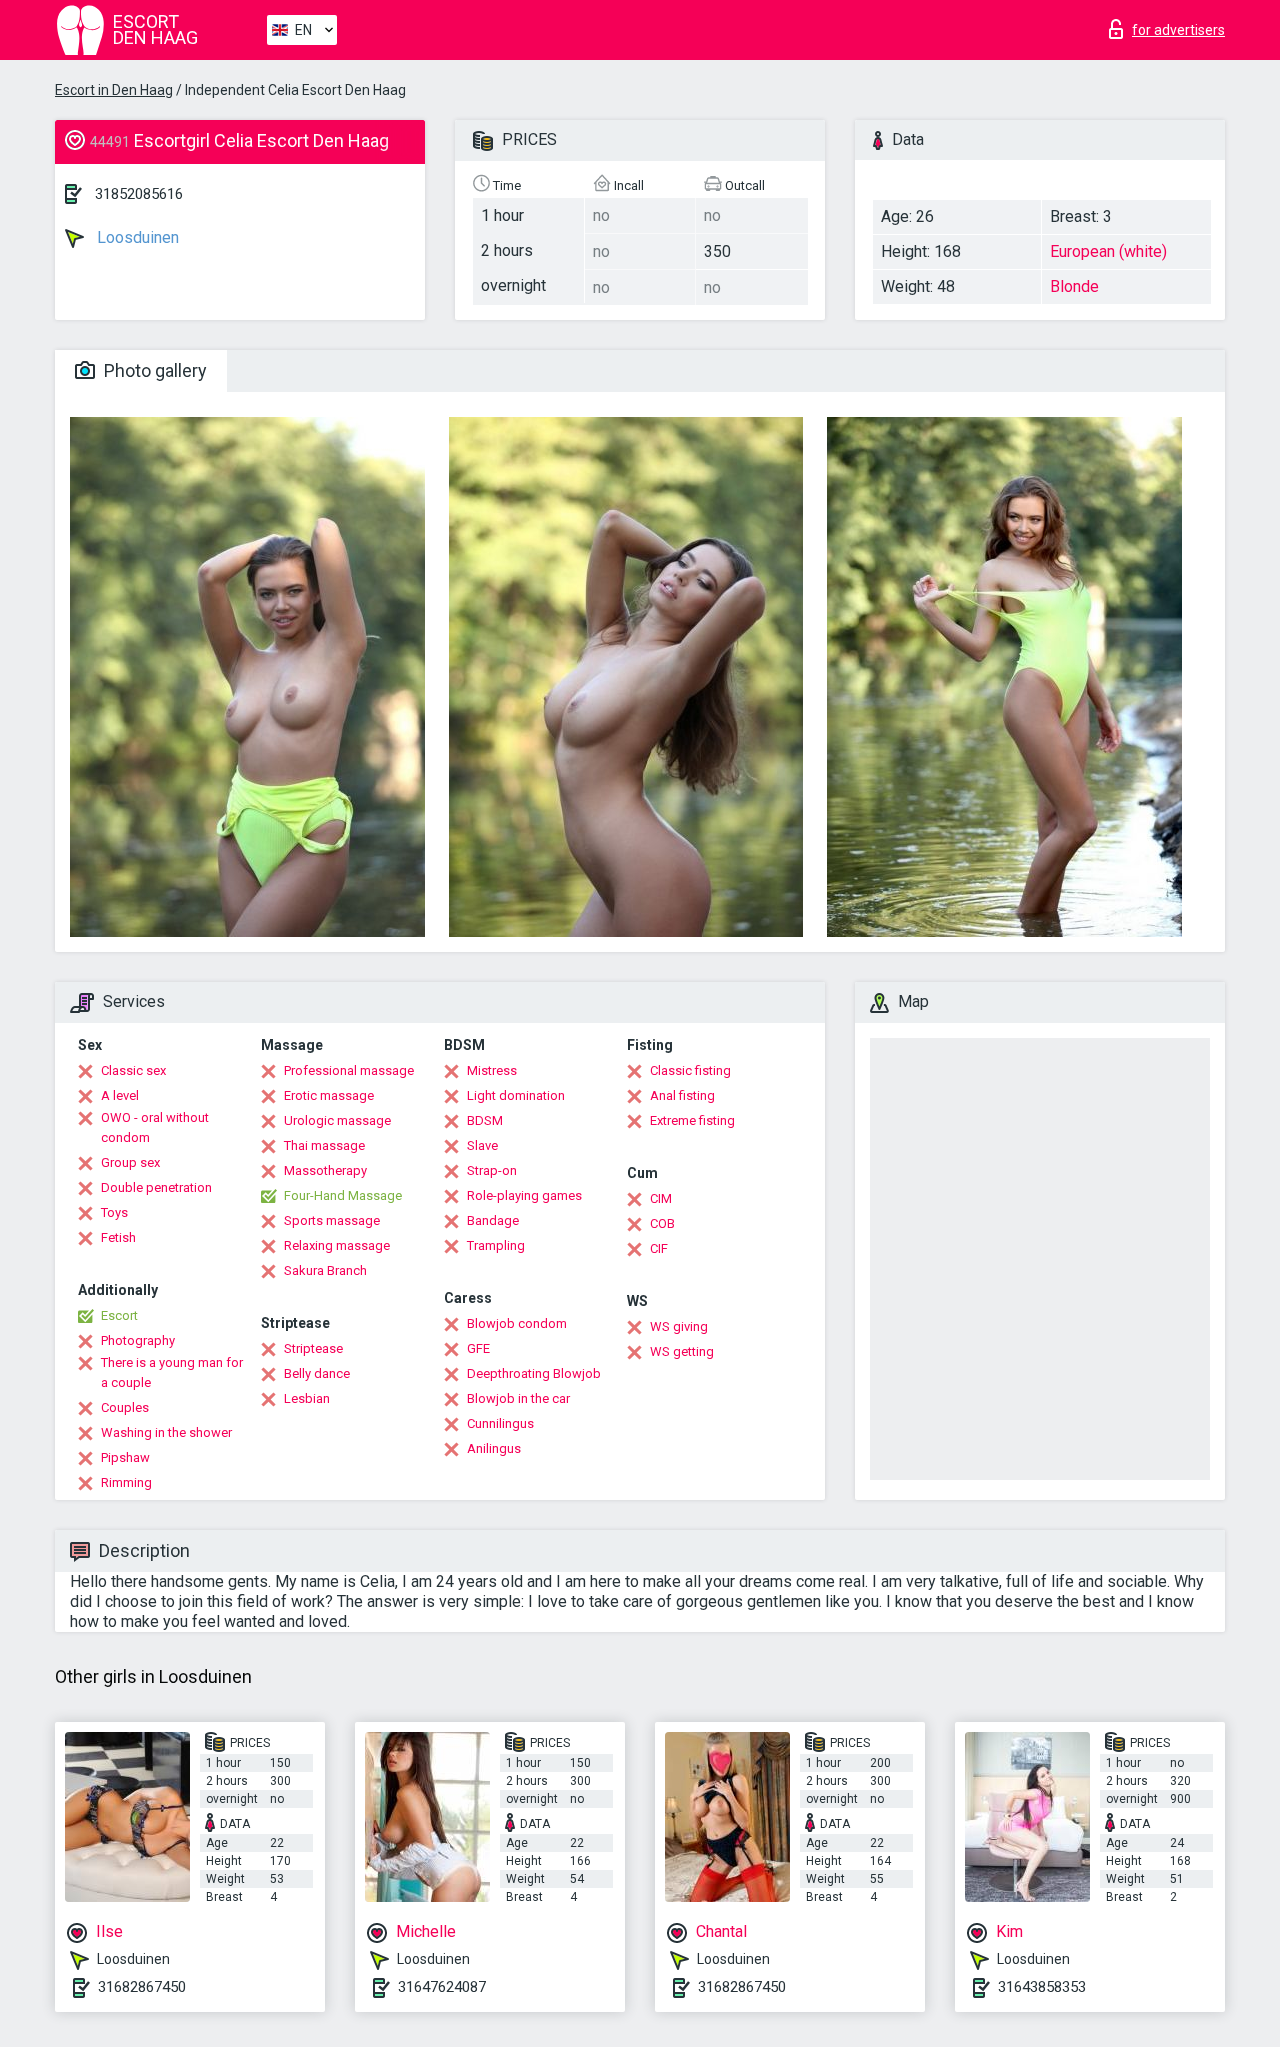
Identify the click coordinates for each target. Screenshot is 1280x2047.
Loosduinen (136, 237)
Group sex (130, 1162)
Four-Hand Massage (343, 1195)
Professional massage (349, 1070)
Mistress (492, 1070)
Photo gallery (153, 370)
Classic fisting (690, 1070)
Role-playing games (524, 1195)
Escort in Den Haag (114, 90)
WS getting (682, 1351)
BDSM (485, 1120)
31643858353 (1042, 1987)
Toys (114, 1212)
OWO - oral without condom (155, 1127)
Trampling (496, 1245)
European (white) (1108, 251)
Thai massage (324, 1145)
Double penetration (156, 1187)
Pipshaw (125, 1457)
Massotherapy (325, 1170)
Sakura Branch (325, 1270)
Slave (482, 1145)
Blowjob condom (517, 1323)
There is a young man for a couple (172, 1372)
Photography (138, 1340)
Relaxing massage (337, 1245)
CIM (661, 1198)
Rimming (126, 1482)
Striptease (313, 1348)
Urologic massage (337, 1120)
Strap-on (492, 1170)
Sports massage (332, 1220)
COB (662, 1223)
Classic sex (133, 1070)
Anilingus (494, 1448)
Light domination (516, 1095)
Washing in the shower (166, 1432)
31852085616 (139, 194)
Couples (125, 1407)
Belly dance (317, 1373)
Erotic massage (329, 1095)
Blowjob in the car (518, 1398)
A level (120, 1095)
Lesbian (307, 1398)
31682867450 (142, 1987)
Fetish (118, 1237)
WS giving (679, 1326)
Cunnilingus (500, 1423)
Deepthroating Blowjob (534, 1373)
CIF (659, 1248)
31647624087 (442, 1987)
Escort (119, 1315)
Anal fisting (682, 1095)
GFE (478, 1348)
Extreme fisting (692, 1120)
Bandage (493, 1220)
